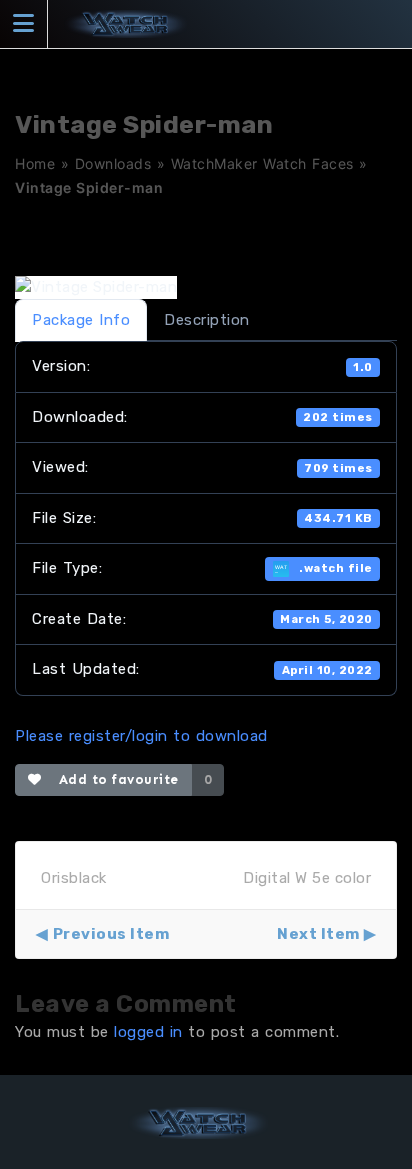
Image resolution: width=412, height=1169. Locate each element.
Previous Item (111, 934)
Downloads (113, 163)
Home (35, 163)
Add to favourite (114, 779)
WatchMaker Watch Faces (262, 163)
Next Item (318, 934)
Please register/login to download (141, 736)
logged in (148, 1032)
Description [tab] (207, 320)
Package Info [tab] (81, 320)
